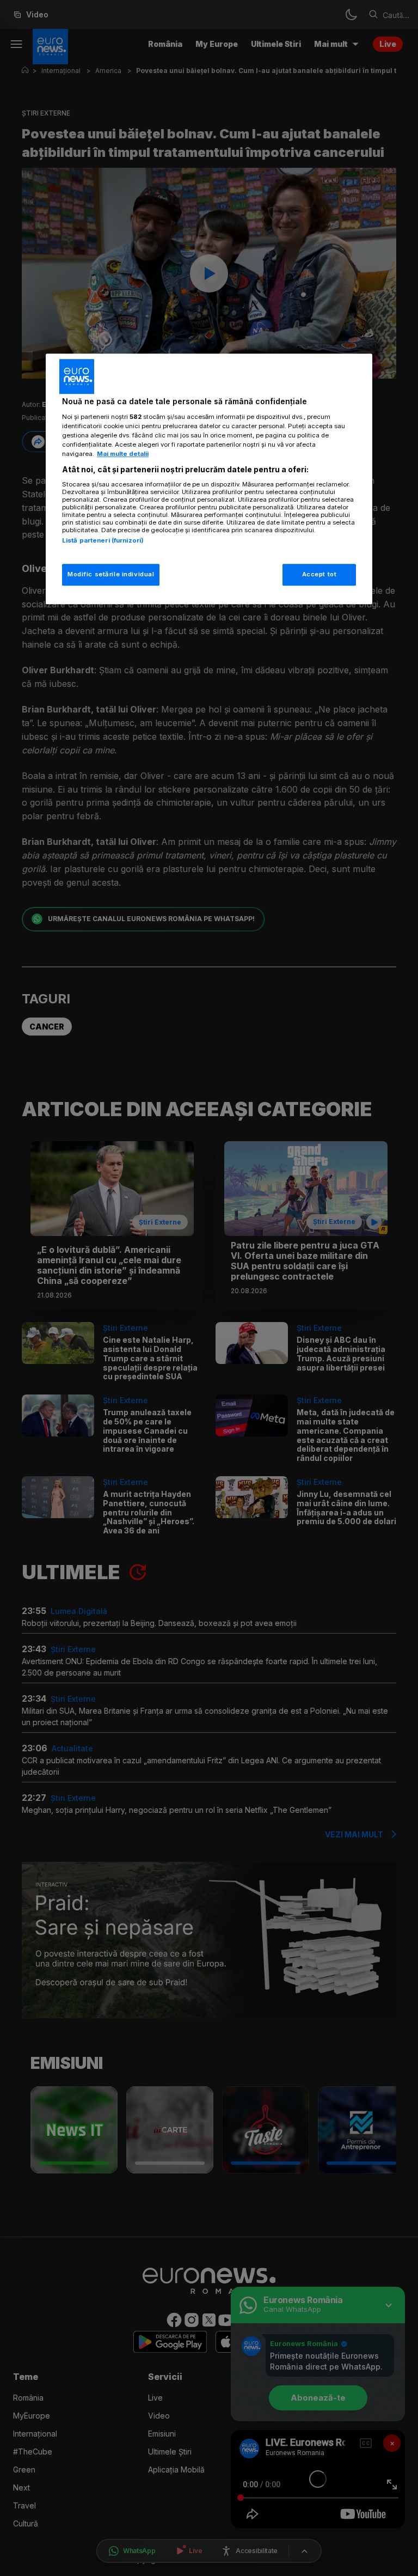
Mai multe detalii (123, 454)
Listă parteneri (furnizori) (103, 540)
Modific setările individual (111, 574)
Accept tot (319, 574)
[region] (209, 479)
